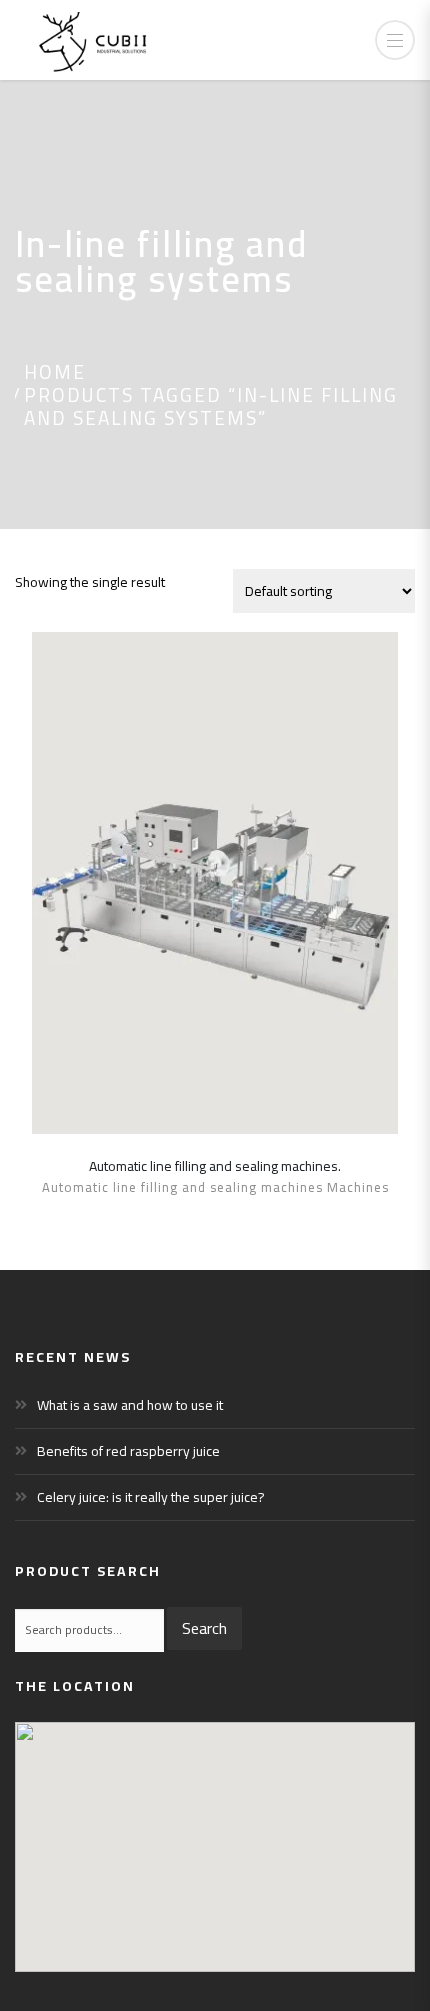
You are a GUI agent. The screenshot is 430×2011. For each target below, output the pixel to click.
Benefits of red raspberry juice (128, 1451)
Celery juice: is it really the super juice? (151, 1497)
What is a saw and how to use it (130, 1405)
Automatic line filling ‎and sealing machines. (215, 1166)
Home (55, 372)
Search (204, 1628)
